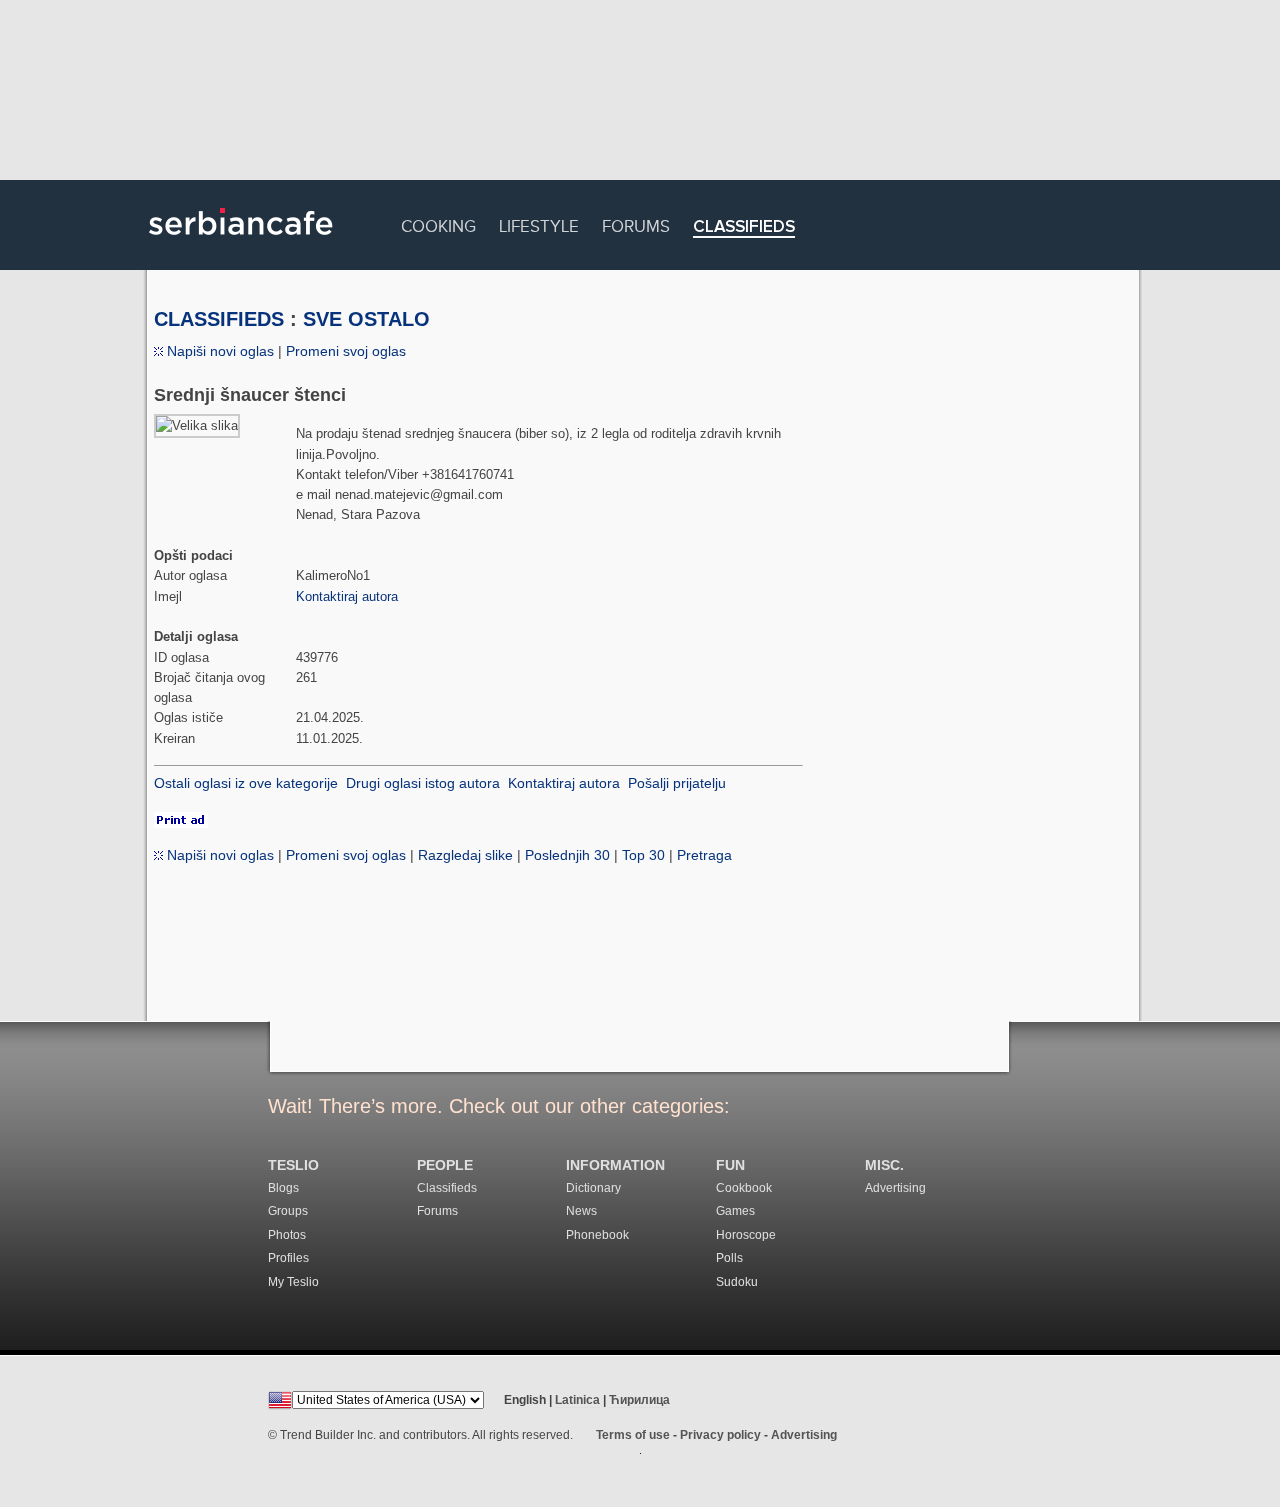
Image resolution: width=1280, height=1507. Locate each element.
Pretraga (704, 855)
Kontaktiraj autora (347, 596)
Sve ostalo (366, 319)
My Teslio (293, 1282)
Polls (729, 1258)
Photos (287, 1235)
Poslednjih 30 (567, 855)
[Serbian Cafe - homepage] (241, 242)
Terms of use (633, 1435)
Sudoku (737, 1282)
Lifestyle (539, 223)
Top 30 (643, 855)
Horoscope (746, 1235)
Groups (288, 1211)
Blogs (283, 1188)
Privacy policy (720, 1435)
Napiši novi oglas (218, 351)
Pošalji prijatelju (677, 783)
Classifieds (744, 227)
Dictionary (593, 1188)
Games (735, 1211)
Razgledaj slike (465, 855)
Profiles (288, 1258)
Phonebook (597, 1235)
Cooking (438, 223)
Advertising (895, 1188)
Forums (636, 223)
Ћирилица (639, 1400)
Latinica (577, 1400)
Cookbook (744, 1188)
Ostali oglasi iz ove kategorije (246, 783)
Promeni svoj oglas (346, 351)
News (581, 1211)
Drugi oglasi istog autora (423, 783)
